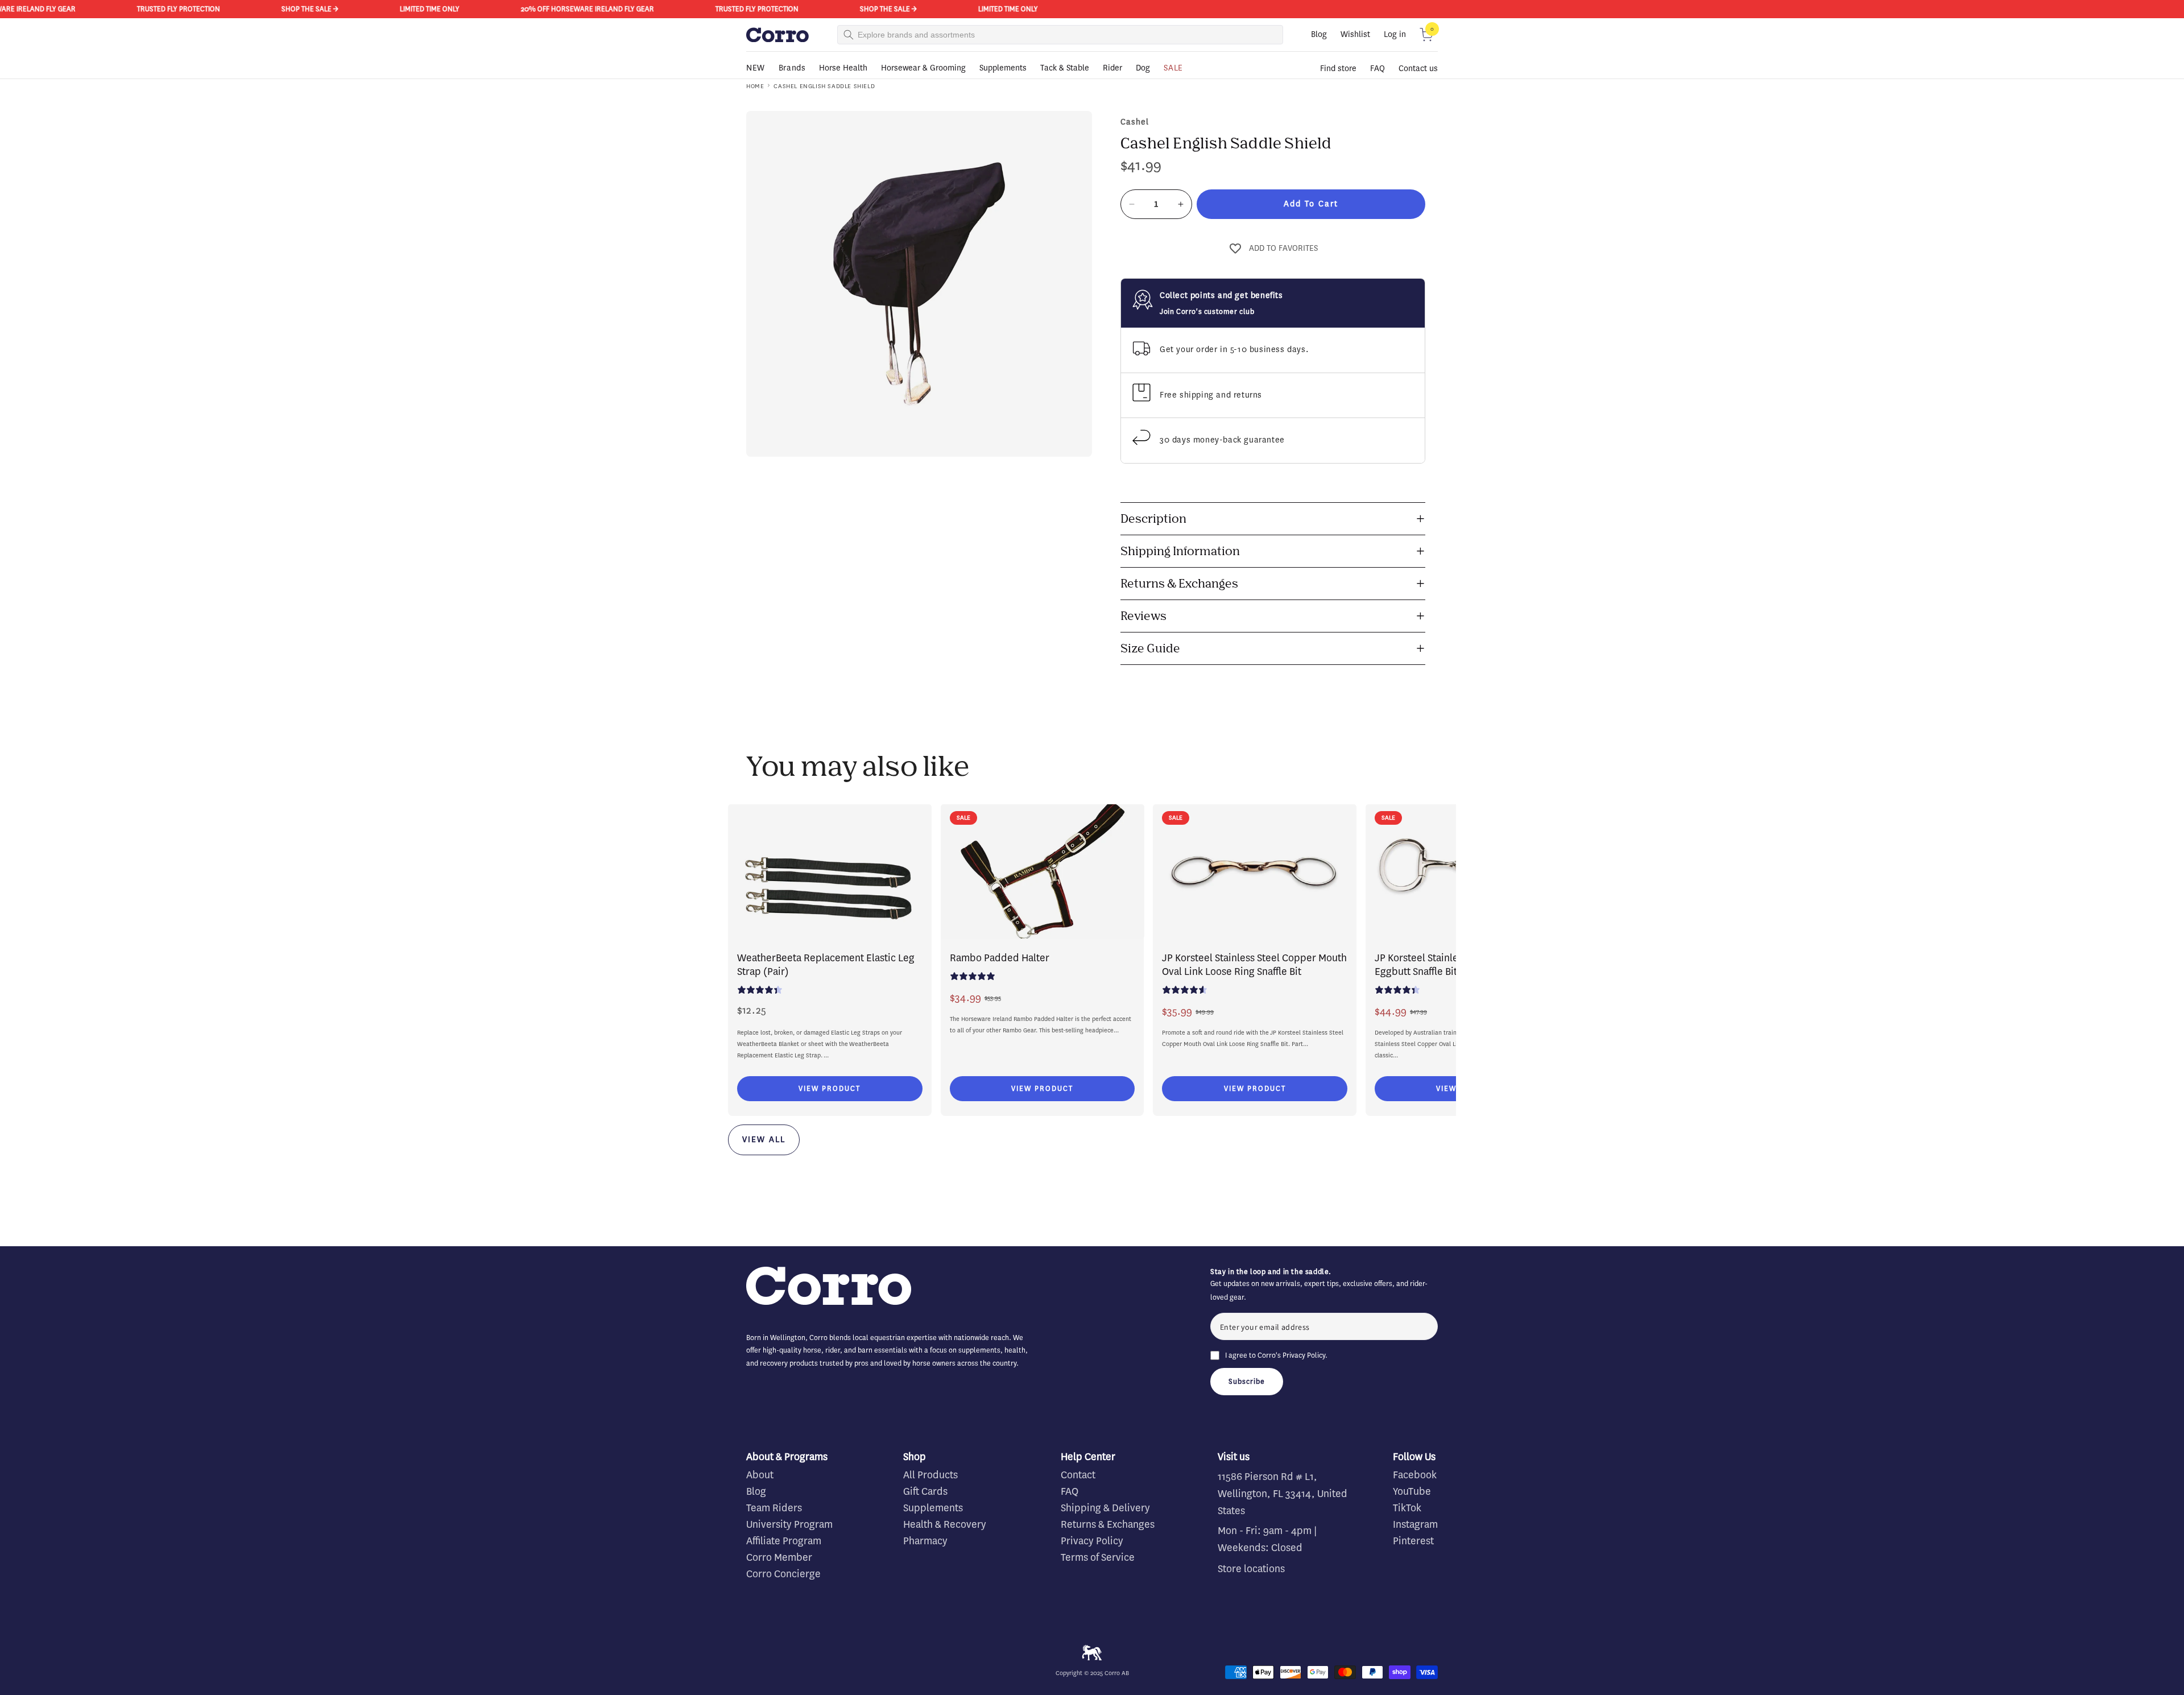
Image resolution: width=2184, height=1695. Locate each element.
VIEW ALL (764, 1140)
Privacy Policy (1304, 1355)
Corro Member (779, 1557)
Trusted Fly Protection (60, 9)
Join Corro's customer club (1207, 311)
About (760, 1475)
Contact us (1418, 69)
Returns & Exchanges (1108, 1524)
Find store (1338, 69)
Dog (1143, 68)
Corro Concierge (783, 1574)
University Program (789, 1524)
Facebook (1415, 1475)
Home (755, 86)
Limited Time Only (311, 9)
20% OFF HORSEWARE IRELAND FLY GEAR (469, 9)
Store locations (1251, 1569)
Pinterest (1413, 1541)
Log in (1395, 34)
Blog (1319, 34)
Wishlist (1355, 34)
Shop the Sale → (192, 9)
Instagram (1415, 1524)
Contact (1078, 1475)
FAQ (1378, 69)
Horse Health (843, 68)
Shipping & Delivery (1105, 1508)
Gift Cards (925, 1491)
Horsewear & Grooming (923, 68)
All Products (930, 1475)
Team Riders (774, 1508)
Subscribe (1247, 1381)
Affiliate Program (784, 1541)
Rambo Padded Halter (1000, 958)
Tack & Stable (1065, 68)
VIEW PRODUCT (830, 1088)
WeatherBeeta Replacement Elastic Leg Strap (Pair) (826, 965)
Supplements (1003, 68)
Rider (1112, 68)
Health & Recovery (945, 1524)
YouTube (1412, 1491)
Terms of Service (1098, 1557)
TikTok (1407, 1508)
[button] (1426, 35)
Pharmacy (925, 1541)
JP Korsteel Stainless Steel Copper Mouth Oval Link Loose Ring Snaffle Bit (1254, 965)
